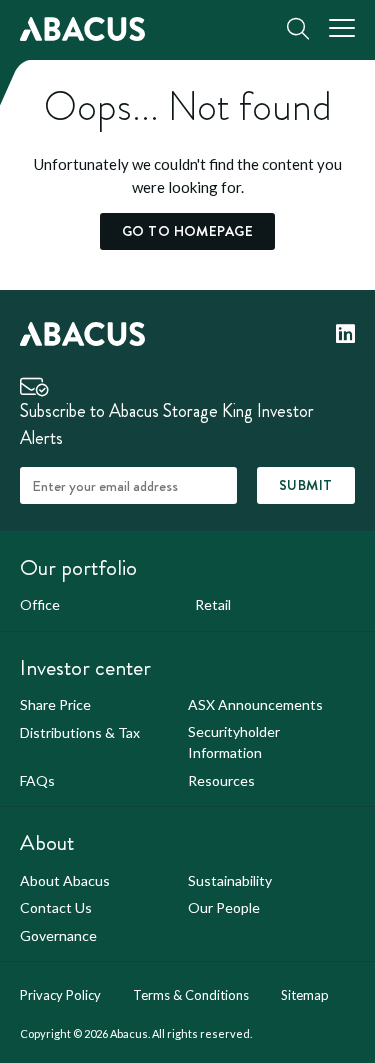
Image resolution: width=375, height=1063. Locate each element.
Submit (306, 485)
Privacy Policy (60, 995)
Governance (58, 935)
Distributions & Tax (80, 732)
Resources (221, 780)
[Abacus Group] (82, 28)
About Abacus (65, 880)
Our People (224, 907)
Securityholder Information (234, 742)
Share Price (55, 704)
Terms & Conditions (191, 995)
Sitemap (305, 995)
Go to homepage (187, 231)
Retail (213, 604)
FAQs (37, 780)
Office (40, 604)
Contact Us (56, 907)
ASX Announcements (255, 704)
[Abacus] (82, 332)
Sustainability (230, 880)
